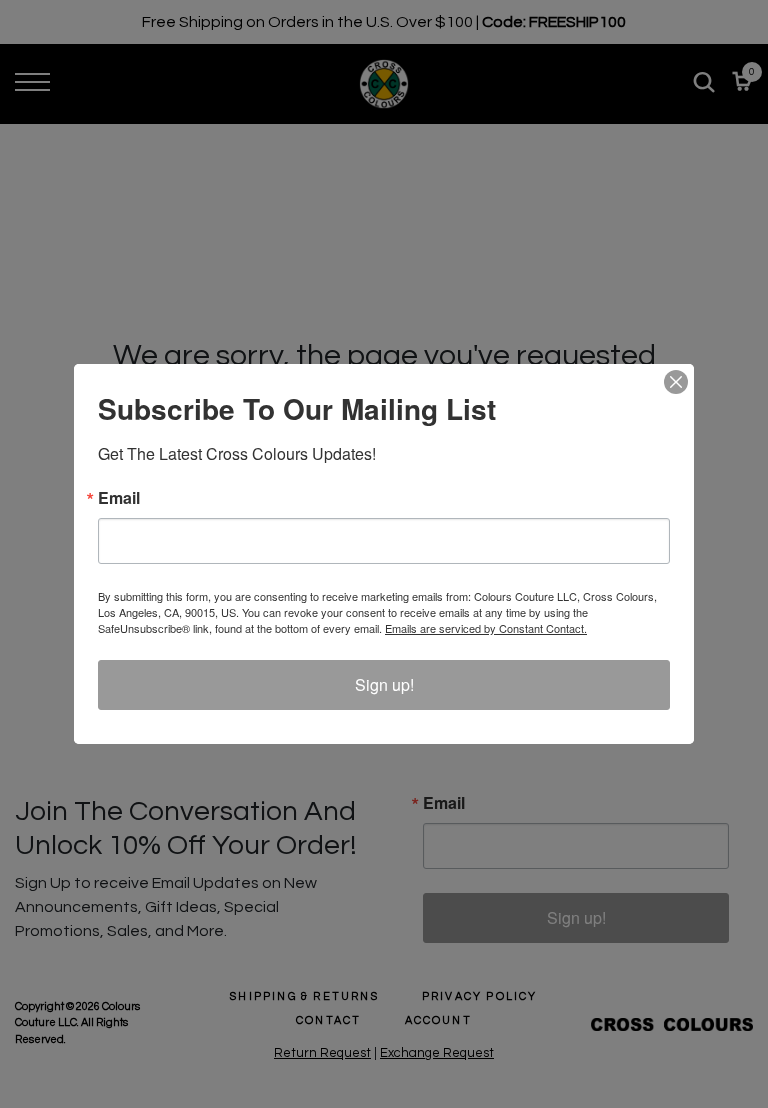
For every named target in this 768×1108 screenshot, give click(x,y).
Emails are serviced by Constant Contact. (486, 628)
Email (119, 498)
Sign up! (384, 684)
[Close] (676, 382)
